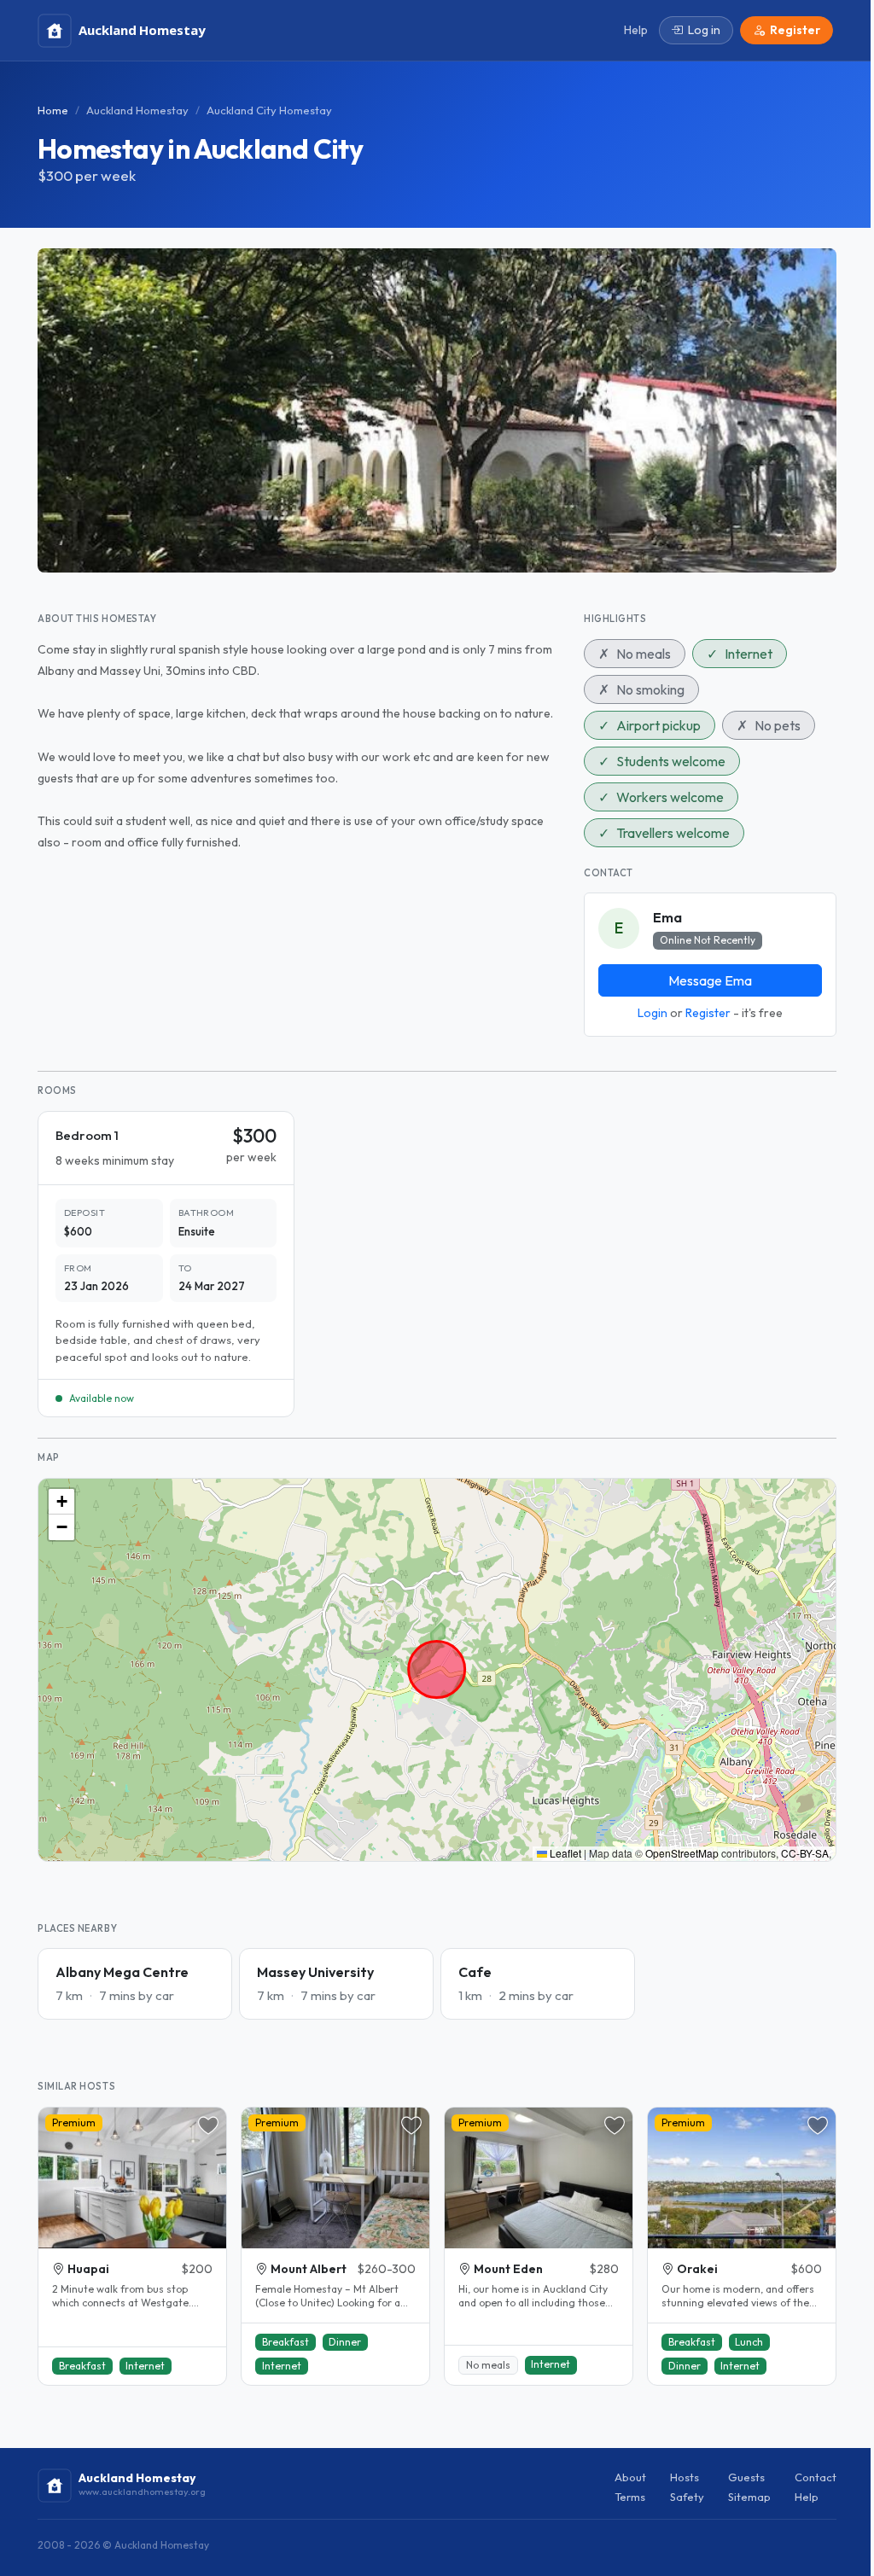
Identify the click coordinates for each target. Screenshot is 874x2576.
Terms (630, 2497)
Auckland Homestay (137, 110)
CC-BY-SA (805, 1853)
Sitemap (749, 2497)
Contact (816, 2477)
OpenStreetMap (682, 1853)
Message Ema (710, 980)
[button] (61, 1502)
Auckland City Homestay (269, 110)
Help (807, 2497)
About (630, 2477)
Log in (704, 30)
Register (708, 1013)
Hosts (685, 2477)
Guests (746, 2477)
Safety (687, 2497)
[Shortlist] (208, 2125)
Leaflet (564, 1853)
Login (653, 1013)
